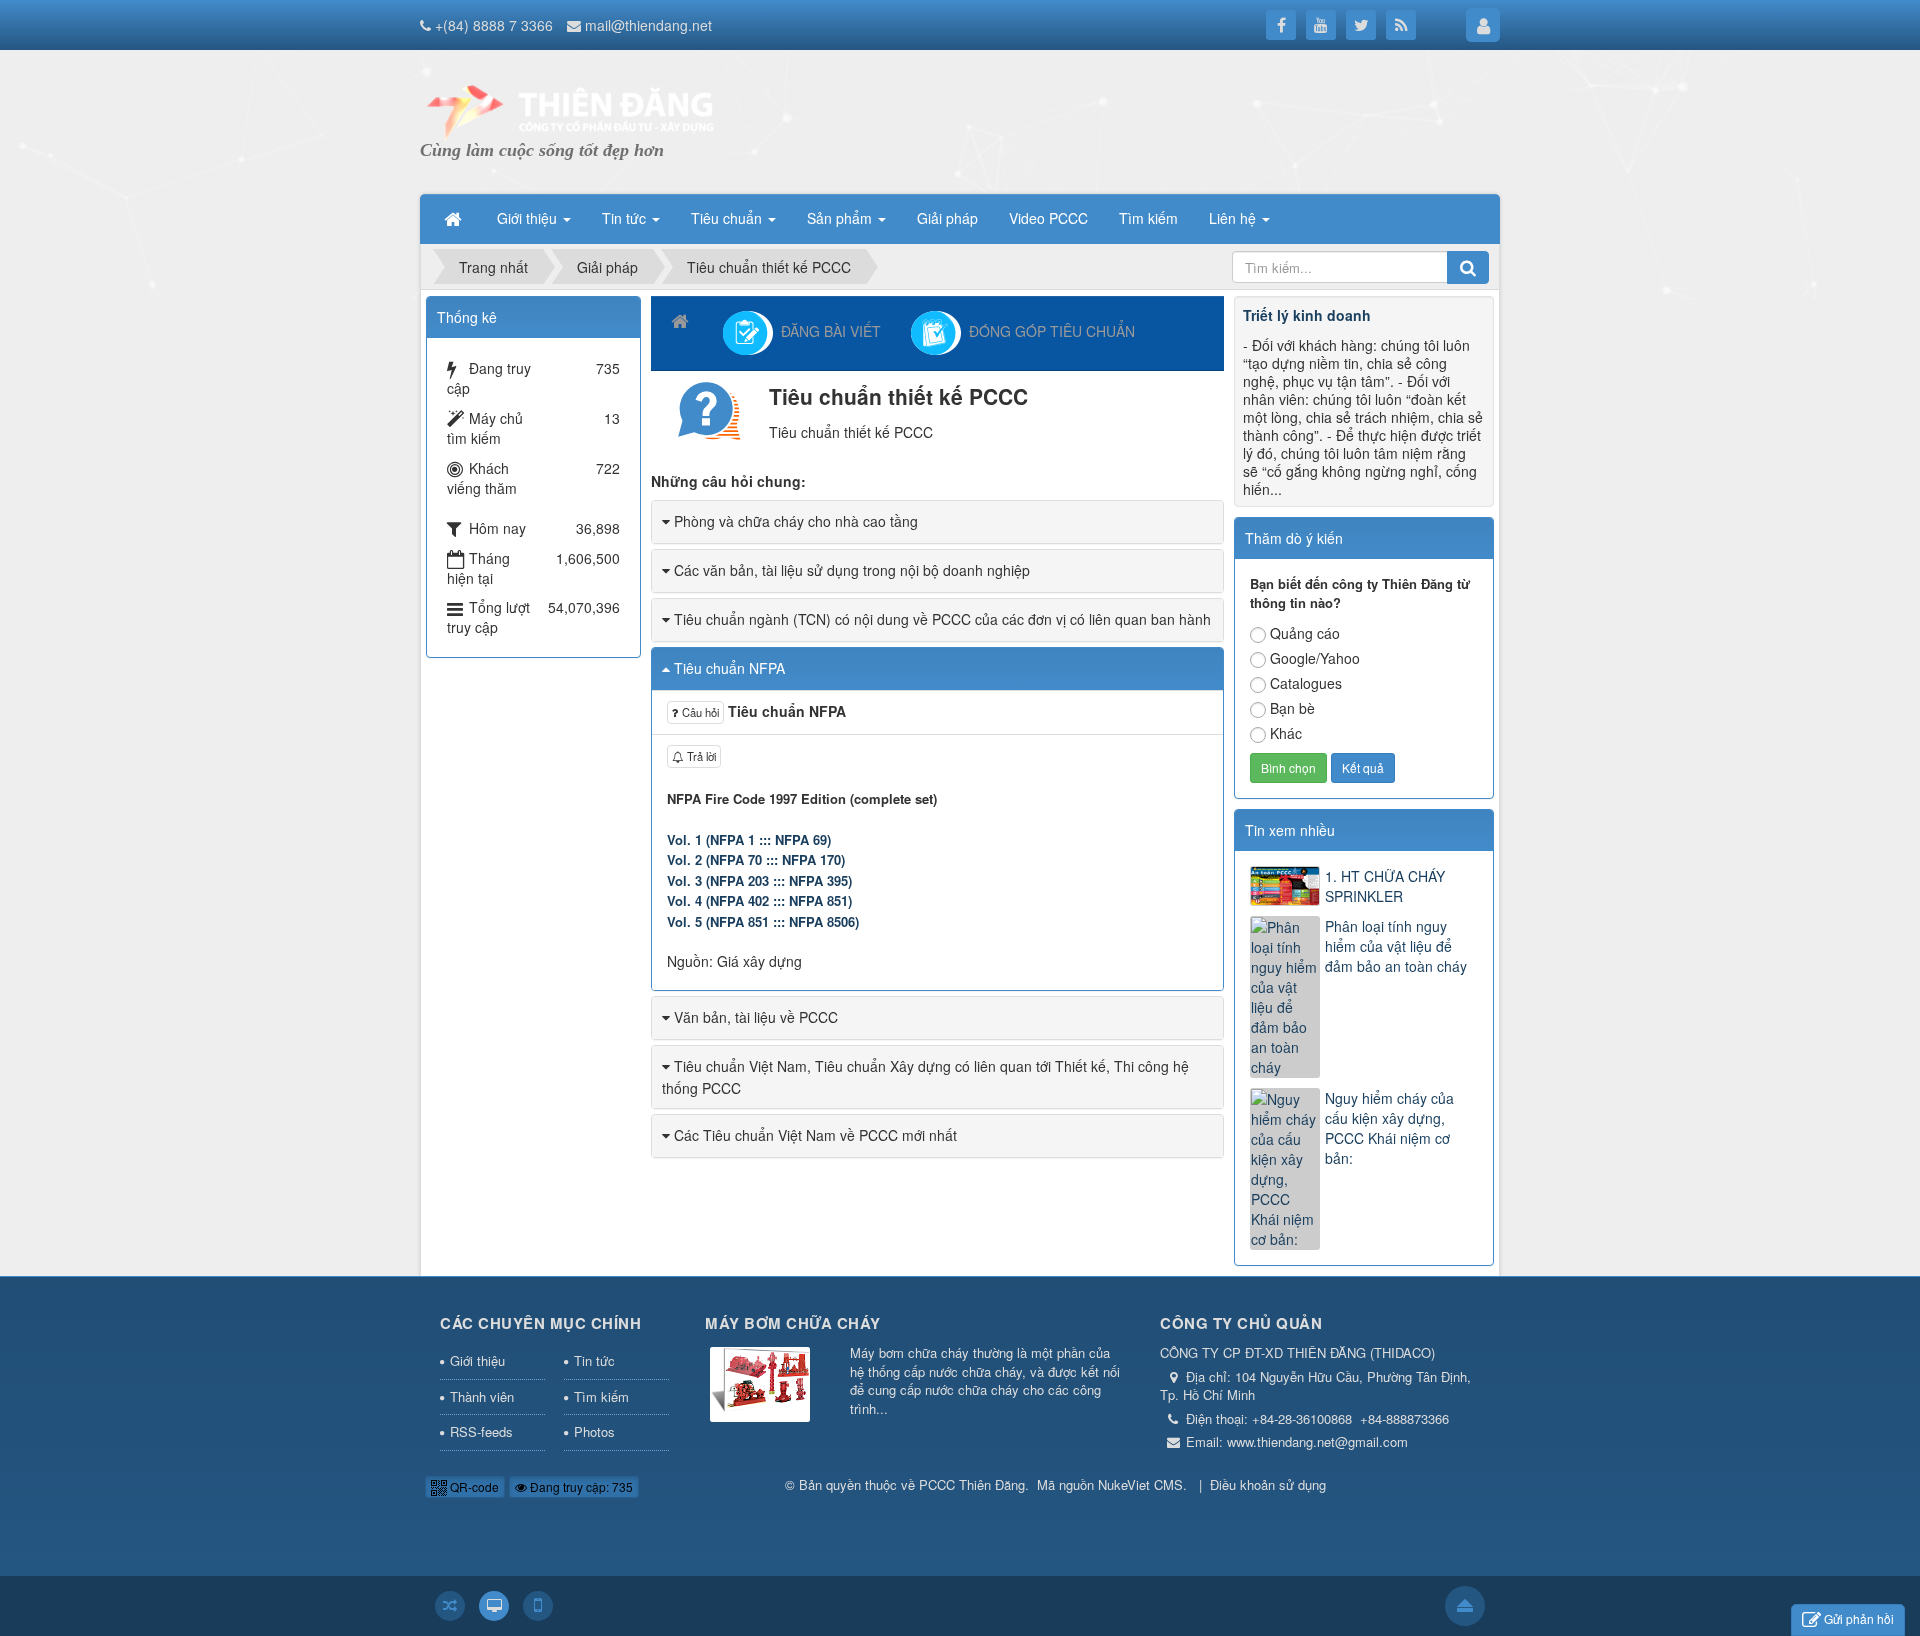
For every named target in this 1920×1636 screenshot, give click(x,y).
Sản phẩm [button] (841, 218)
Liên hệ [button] (1234, 218)
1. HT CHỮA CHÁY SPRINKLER (1385, 886)
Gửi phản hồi (1859, 1618)
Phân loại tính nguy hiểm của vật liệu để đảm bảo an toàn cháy (1396, 946)
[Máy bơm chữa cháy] (760, 1386)
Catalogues (1306, 683)
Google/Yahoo (1315, 658)
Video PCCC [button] (1048, 218)
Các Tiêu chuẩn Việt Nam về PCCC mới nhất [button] (815, 1135)
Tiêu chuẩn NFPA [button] (729, 668)
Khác (1286, 733)
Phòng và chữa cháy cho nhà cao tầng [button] (796, 521)
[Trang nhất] (455, 218)
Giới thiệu (477, 1360)
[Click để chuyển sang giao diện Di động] (538, 1606)
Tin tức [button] (626, 218)
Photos (594, 1431)
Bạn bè (1292, 708)
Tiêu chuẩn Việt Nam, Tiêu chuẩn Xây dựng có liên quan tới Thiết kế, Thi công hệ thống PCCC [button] (925, 1077)
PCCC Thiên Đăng (972, 1484)
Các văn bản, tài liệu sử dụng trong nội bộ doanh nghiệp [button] (852, 570)
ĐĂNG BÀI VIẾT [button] (827, 330)
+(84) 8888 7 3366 (494, 25)
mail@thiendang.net (648, 25)
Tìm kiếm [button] (1148, 218)
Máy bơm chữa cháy (793, 1323)
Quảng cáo (1305, 633)
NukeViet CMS (1140, 1484)
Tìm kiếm (601, 1396)
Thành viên (482, 1396)
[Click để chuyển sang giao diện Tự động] (450, 1606)
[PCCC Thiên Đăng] (570, 110)
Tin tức (594, 1360)
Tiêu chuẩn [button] (728, 218)
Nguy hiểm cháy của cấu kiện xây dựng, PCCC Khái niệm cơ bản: (1389, 1128)
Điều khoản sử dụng (1268, 1484)
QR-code (473, 1486)
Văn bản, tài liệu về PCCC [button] (756, 1017)
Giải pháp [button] (947, 218)
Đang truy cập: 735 (580, 1486)
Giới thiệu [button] (529, 218)
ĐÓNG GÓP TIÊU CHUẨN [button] (1048, 330)
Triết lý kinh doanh (1307, 315)
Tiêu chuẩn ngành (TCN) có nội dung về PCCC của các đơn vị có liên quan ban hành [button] (942, 619)
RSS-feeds (481, 1431)
